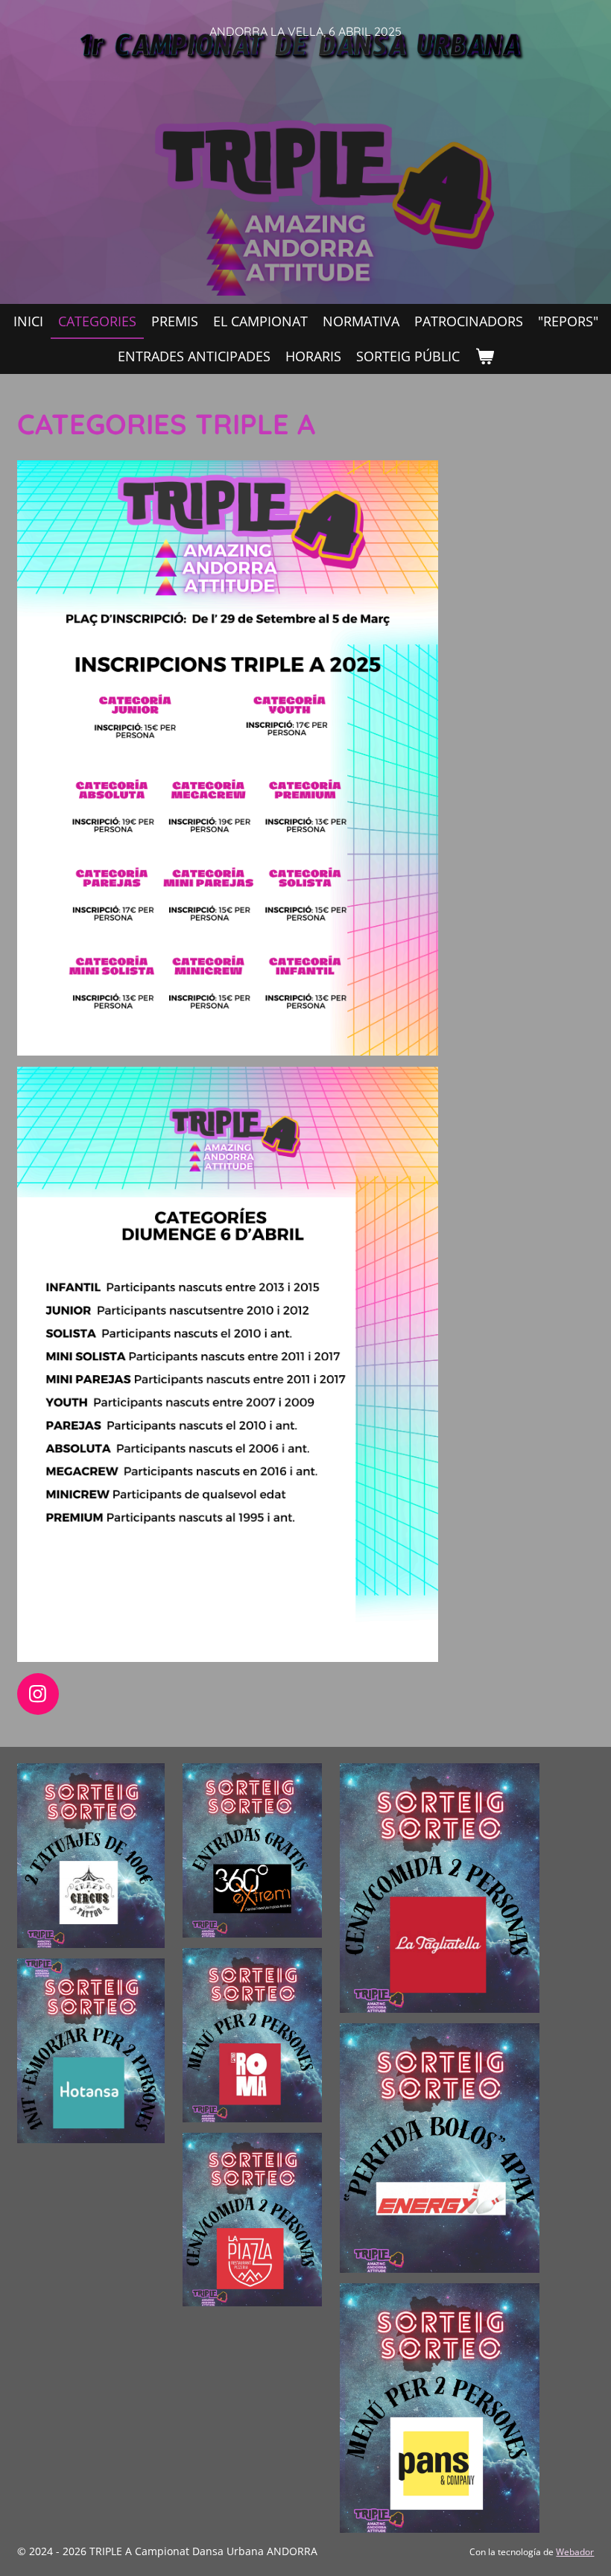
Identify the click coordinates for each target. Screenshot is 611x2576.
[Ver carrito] (484, 356)
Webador (575, 2552)
